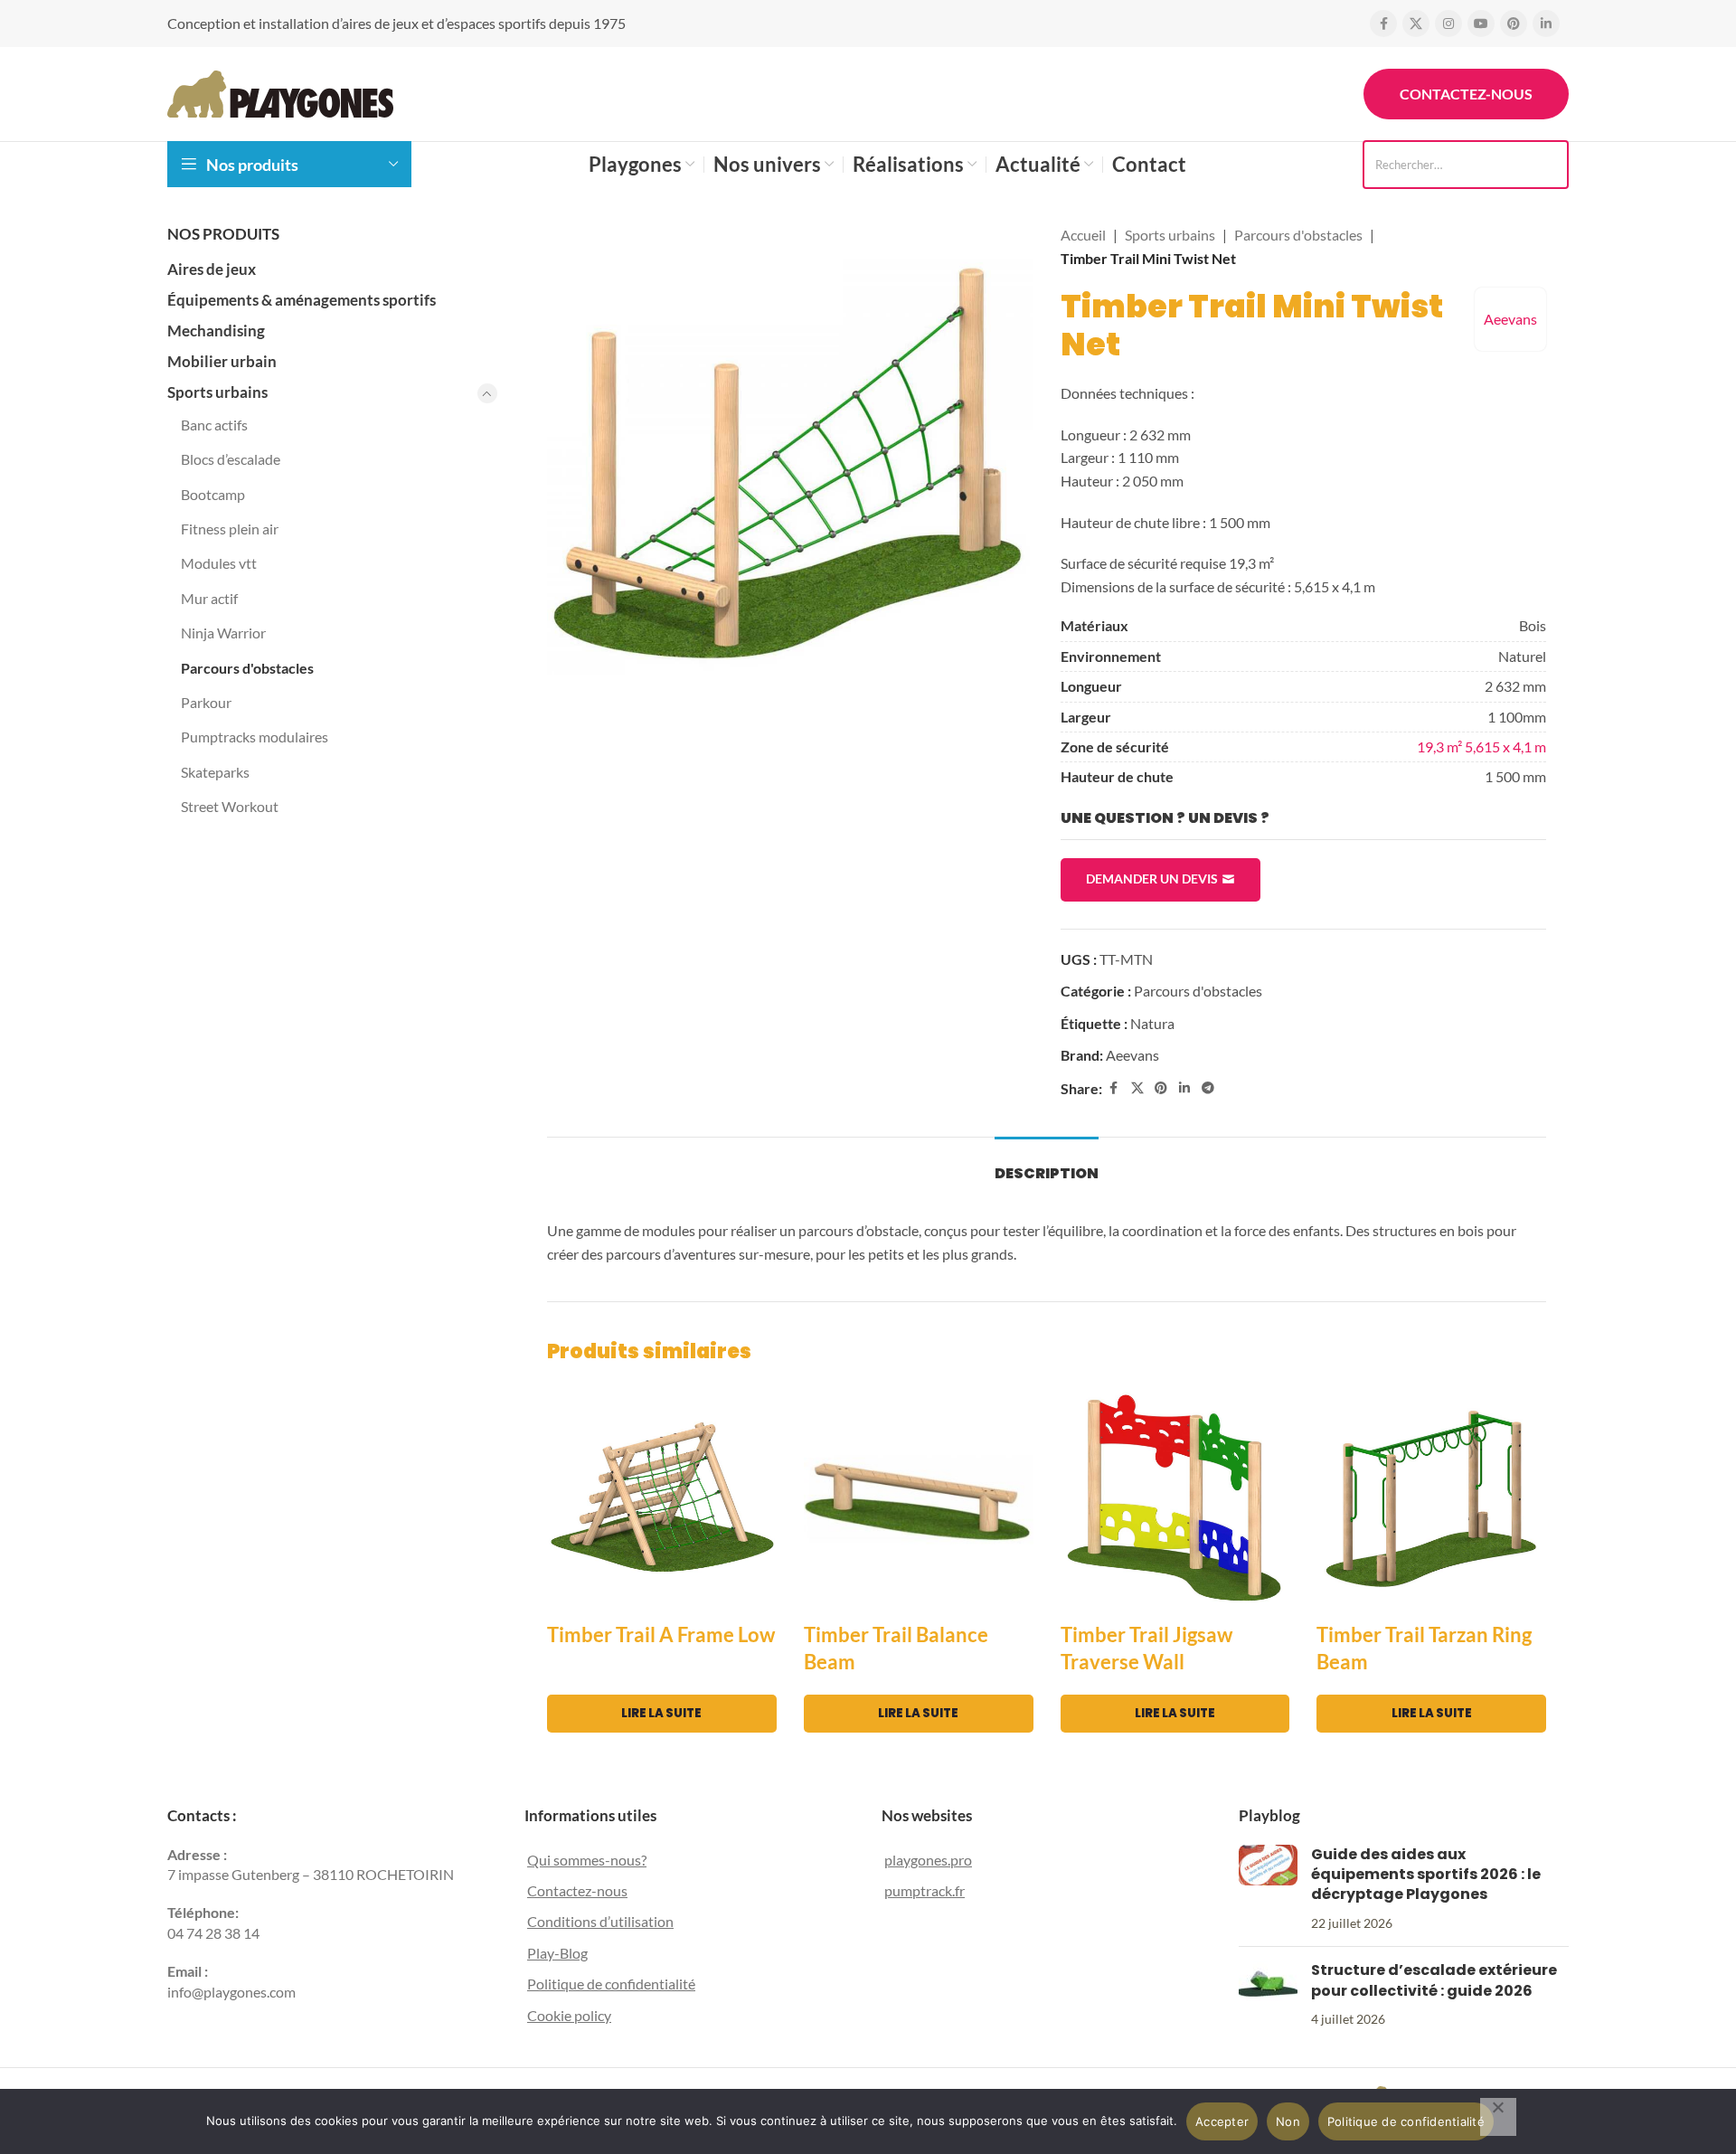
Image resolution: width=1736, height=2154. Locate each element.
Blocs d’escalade (231, 459)
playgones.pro (928, 1860)
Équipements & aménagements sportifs (302, 300)
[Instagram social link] (1448, 24)
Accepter (1222, 2121)
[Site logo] (280, 92)
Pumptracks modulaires (255, 737)
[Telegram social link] (1208, 1088)
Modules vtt (219, 563)
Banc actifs (214, 425)
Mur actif (209, 598)
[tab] (1047, 1164)
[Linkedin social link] (1546, 24)
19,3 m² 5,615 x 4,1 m (1481, 746)
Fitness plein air (230, 529)
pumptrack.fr (925, 1890)
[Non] (1498, 2117)
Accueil (1083, 235)
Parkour (206, 702)
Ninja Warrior (223, 633)
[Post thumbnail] (1268, 1889)
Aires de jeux (212, 269)
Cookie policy (569, 2015)
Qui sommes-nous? (587, 1860)
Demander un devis (1152, 879)
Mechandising (216, 331)
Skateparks (215, 772)
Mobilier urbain (222, 361)
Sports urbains (217, 392)
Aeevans (1510, 319)
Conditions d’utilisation (600, 1921)
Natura (1152, 1023)
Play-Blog (557, 1953)
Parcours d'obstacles (247, 668)
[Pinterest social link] (1514, 24)
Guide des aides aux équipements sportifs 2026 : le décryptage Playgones (1426, 1875)
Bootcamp (213, 494)
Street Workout (230, 806)
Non (1288, 2121)
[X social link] (1416, 24)
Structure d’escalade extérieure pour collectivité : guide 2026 (1434, 1980)
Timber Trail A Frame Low (661, 1634)
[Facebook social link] (1383, 24)
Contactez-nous (1466, 94)
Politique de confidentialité (611, 1984)
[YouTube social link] (1481, 24)
